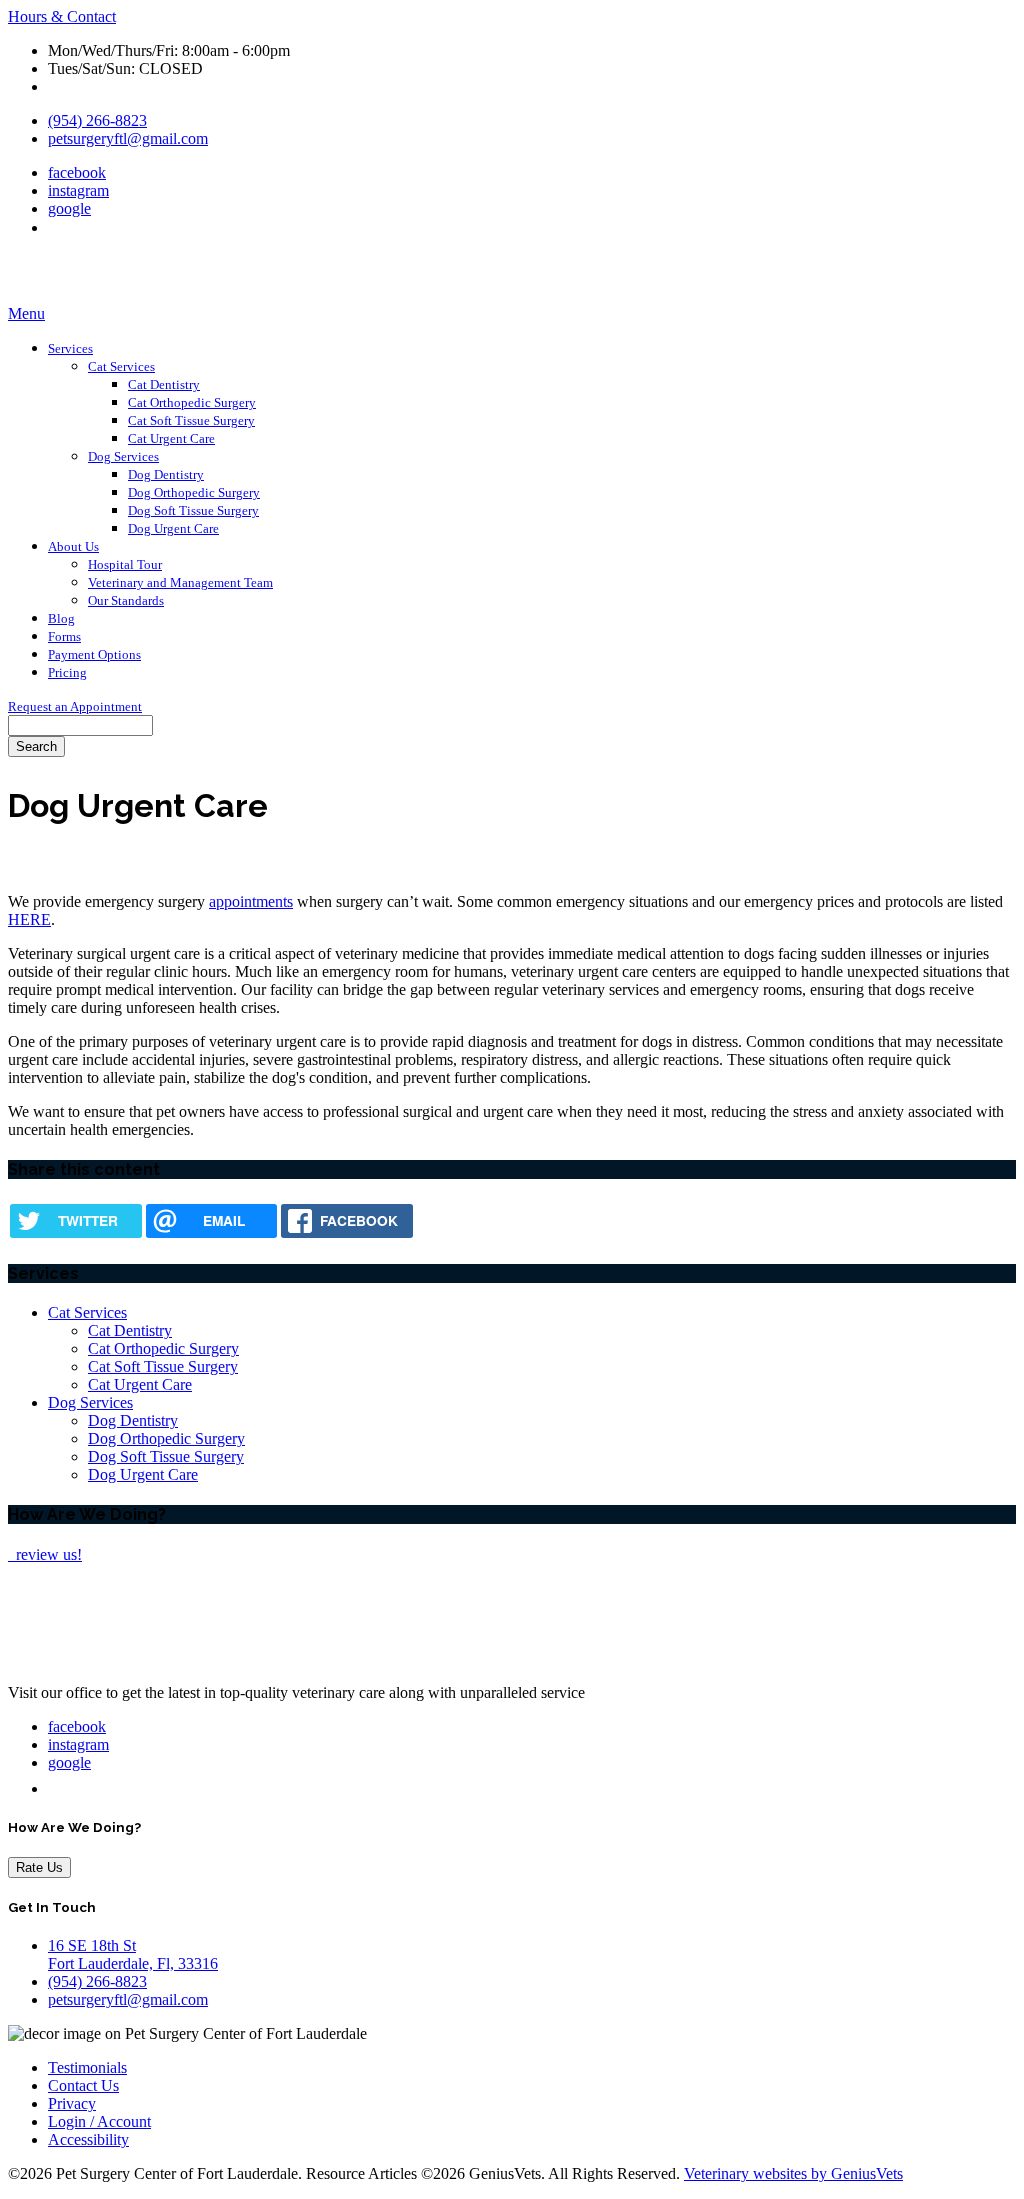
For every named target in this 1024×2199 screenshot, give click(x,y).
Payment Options (94, 654)
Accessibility (88, 2139)
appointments (251, 901)
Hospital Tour (125, 564)
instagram (78, 190)
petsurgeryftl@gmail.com (128, 138)
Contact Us (83, 2085)
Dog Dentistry (166, 474)
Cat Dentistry (164, 384)
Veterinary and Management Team (180, 582)
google (69, 208)
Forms (64, 636)
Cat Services (121, 366)
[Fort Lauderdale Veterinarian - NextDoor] (55, 227)
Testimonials (87, 2067)
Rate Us (39, 1867)
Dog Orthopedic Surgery (194, 492)
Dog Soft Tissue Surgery (193, 510)
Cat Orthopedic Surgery (192, 402)
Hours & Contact (62, 16)
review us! (47, 1554)
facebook (77, 172)
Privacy (72, 2103)
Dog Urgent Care (173, 528)
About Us (73, 546)
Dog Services (123, 456)
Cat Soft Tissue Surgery (191, 420)
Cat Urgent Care (171, 438)
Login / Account (99, 2121)
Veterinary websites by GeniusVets (793, 2173)
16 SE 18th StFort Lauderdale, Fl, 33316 (133, 1954)
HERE (29, 919)
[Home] (133, 295)
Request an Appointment (75, 706)
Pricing (67, 672)
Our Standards (126, 600)
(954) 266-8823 (97, 120)
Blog (61, 618)
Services (70, 348)
